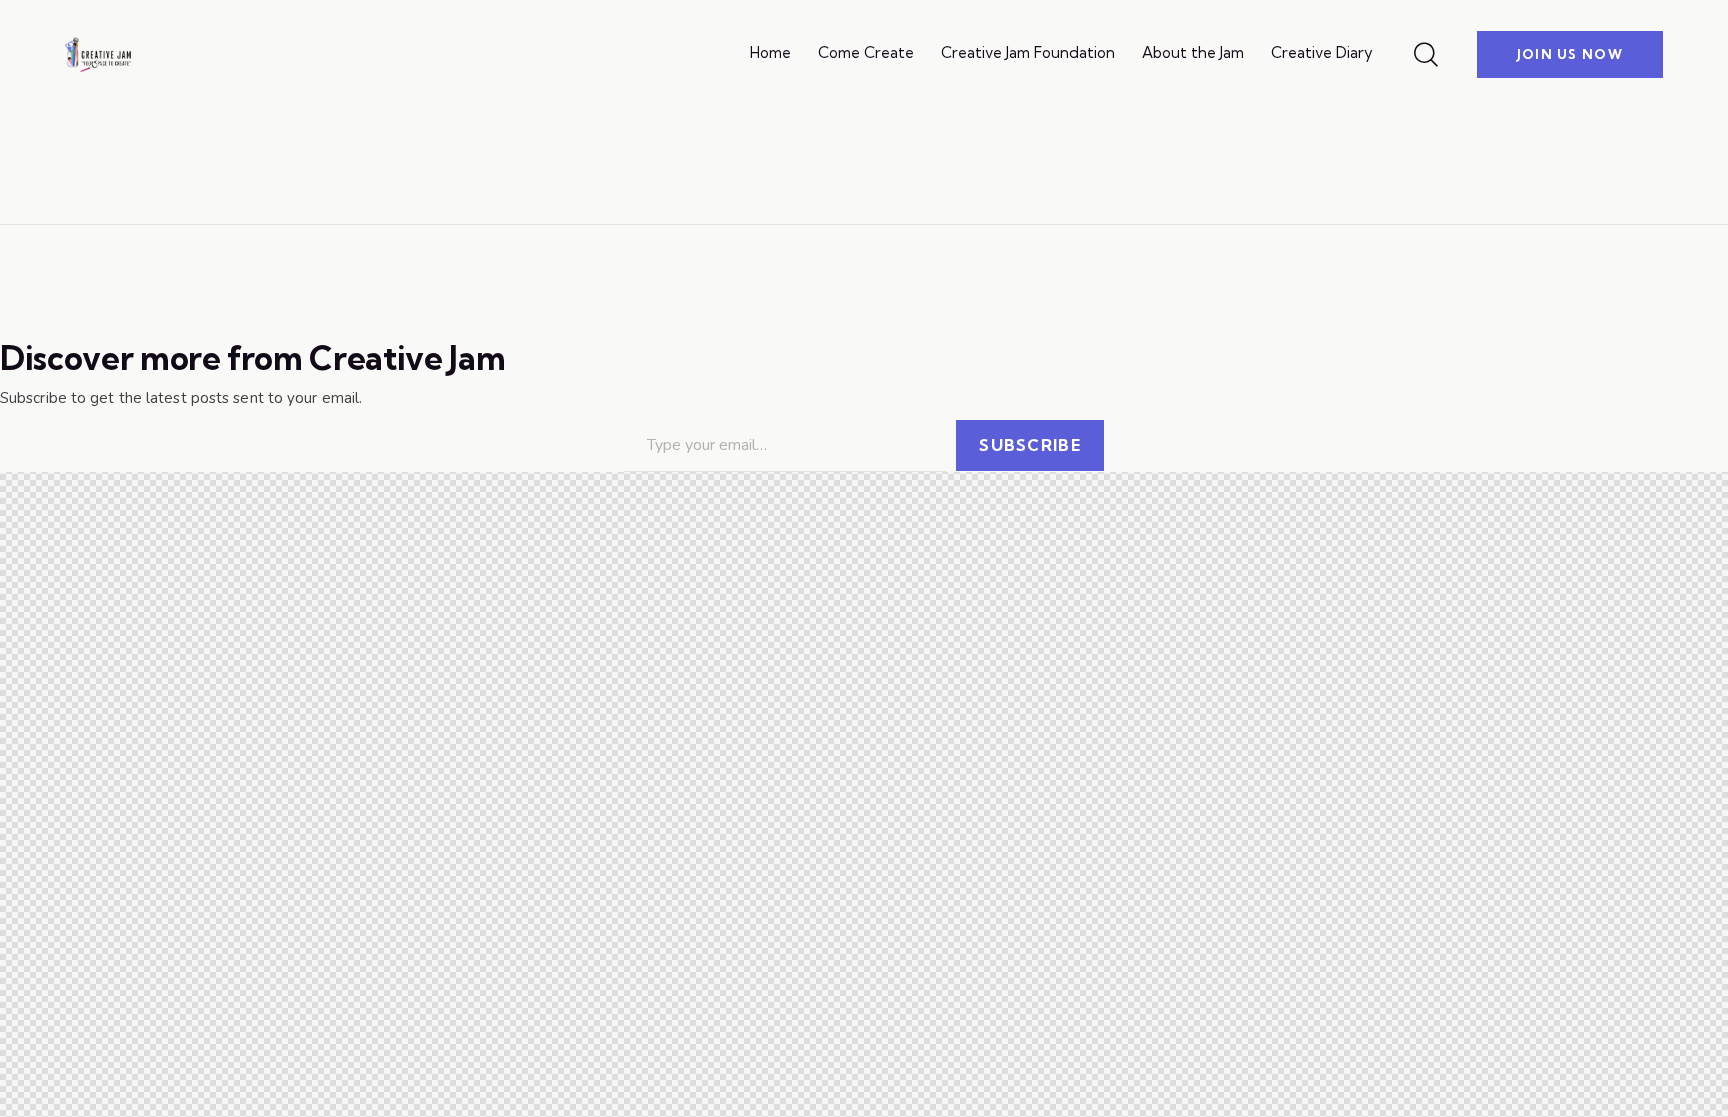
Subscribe (1030, 445)
